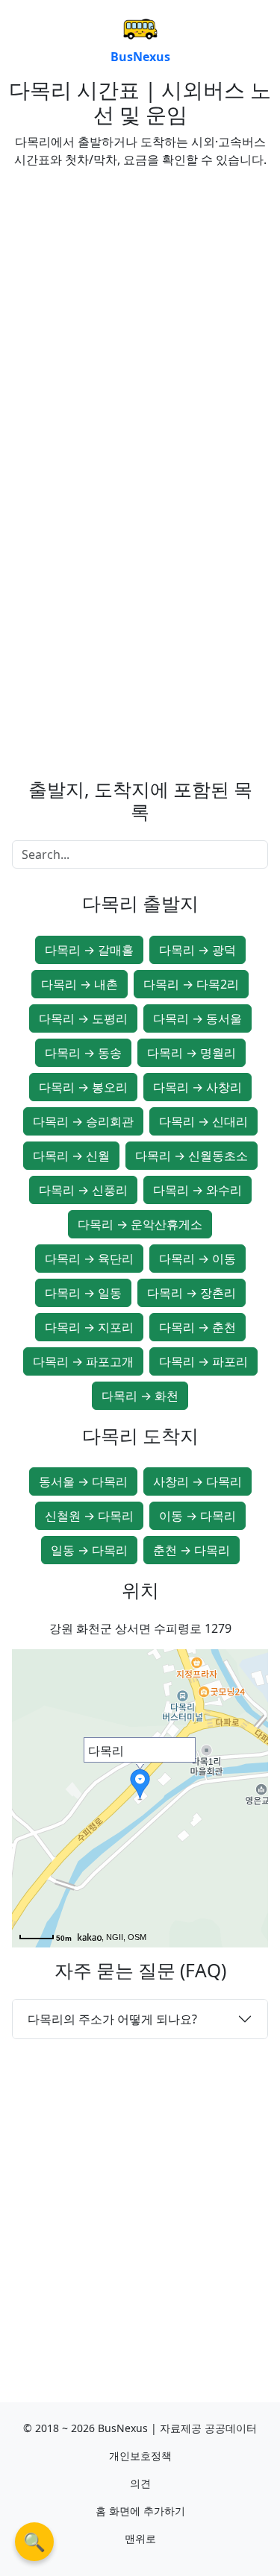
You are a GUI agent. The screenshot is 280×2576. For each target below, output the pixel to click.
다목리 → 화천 (140, 1396)
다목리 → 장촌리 (192, 1293)
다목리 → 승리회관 (83, 1121)
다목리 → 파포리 (203, 1361)
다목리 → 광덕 (197, 950)
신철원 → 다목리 (89, 1516)
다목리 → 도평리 (83, 1018)
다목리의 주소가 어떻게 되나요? (112, 2019)
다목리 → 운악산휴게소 (140, 1224)
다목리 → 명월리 (192, 1053)
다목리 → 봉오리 (83, 1087)
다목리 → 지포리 (89, 1327)
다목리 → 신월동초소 (192, 1156)
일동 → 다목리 (89, 1550)
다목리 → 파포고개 (83, 1361)
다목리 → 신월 (71, 1156)
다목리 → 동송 (83, 1053)
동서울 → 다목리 (83, 1481)
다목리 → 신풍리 (83, 1190)
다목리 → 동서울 (197, 1018)
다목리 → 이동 (197, 1259)
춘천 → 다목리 (192, 1550)
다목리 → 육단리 (89, 1259)
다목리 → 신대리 (203, 1121)
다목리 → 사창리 (197, 1087)
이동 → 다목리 (197, 1516)
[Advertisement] (140, 320)
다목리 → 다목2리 (191, 984)
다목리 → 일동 (83, 1293)
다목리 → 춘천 (197, 1327)
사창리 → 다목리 (197, 1481)
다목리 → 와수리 (197, 1190)
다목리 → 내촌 (80, 984)
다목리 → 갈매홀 (89, 950)
